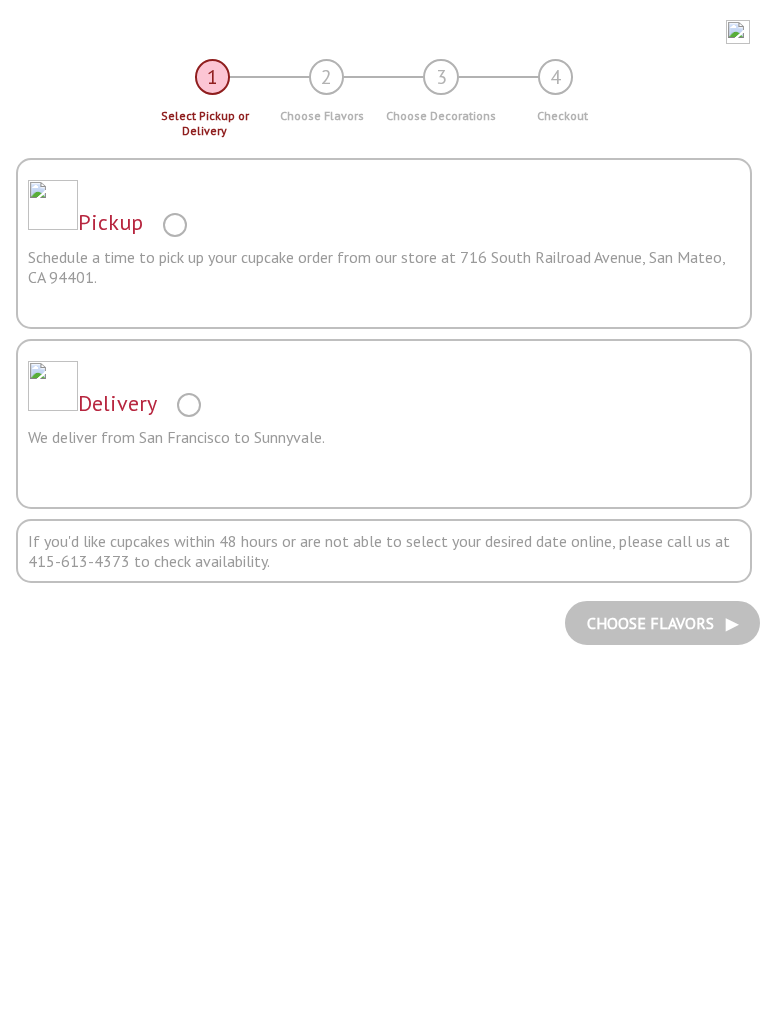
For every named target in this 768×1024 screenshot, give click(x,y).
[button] (376, 32)
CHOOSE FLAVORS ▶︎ (662, 623)
